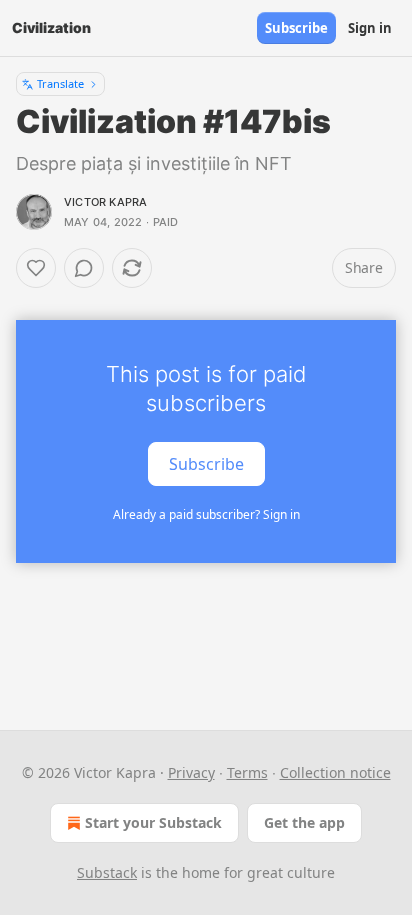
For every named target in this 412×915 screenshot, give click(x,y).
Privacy (191, 772)
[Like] (36, 268)
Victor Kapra (105, 202)
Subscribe (296, 28)
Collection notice (335, 772)
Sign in (370, 28)
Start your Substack (153, 822)
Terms (247, 772)
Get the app (304, 822)
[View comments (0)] (84, 268)
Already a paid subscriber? (206, 514)
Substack (107, 872)
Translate (60, 83)
